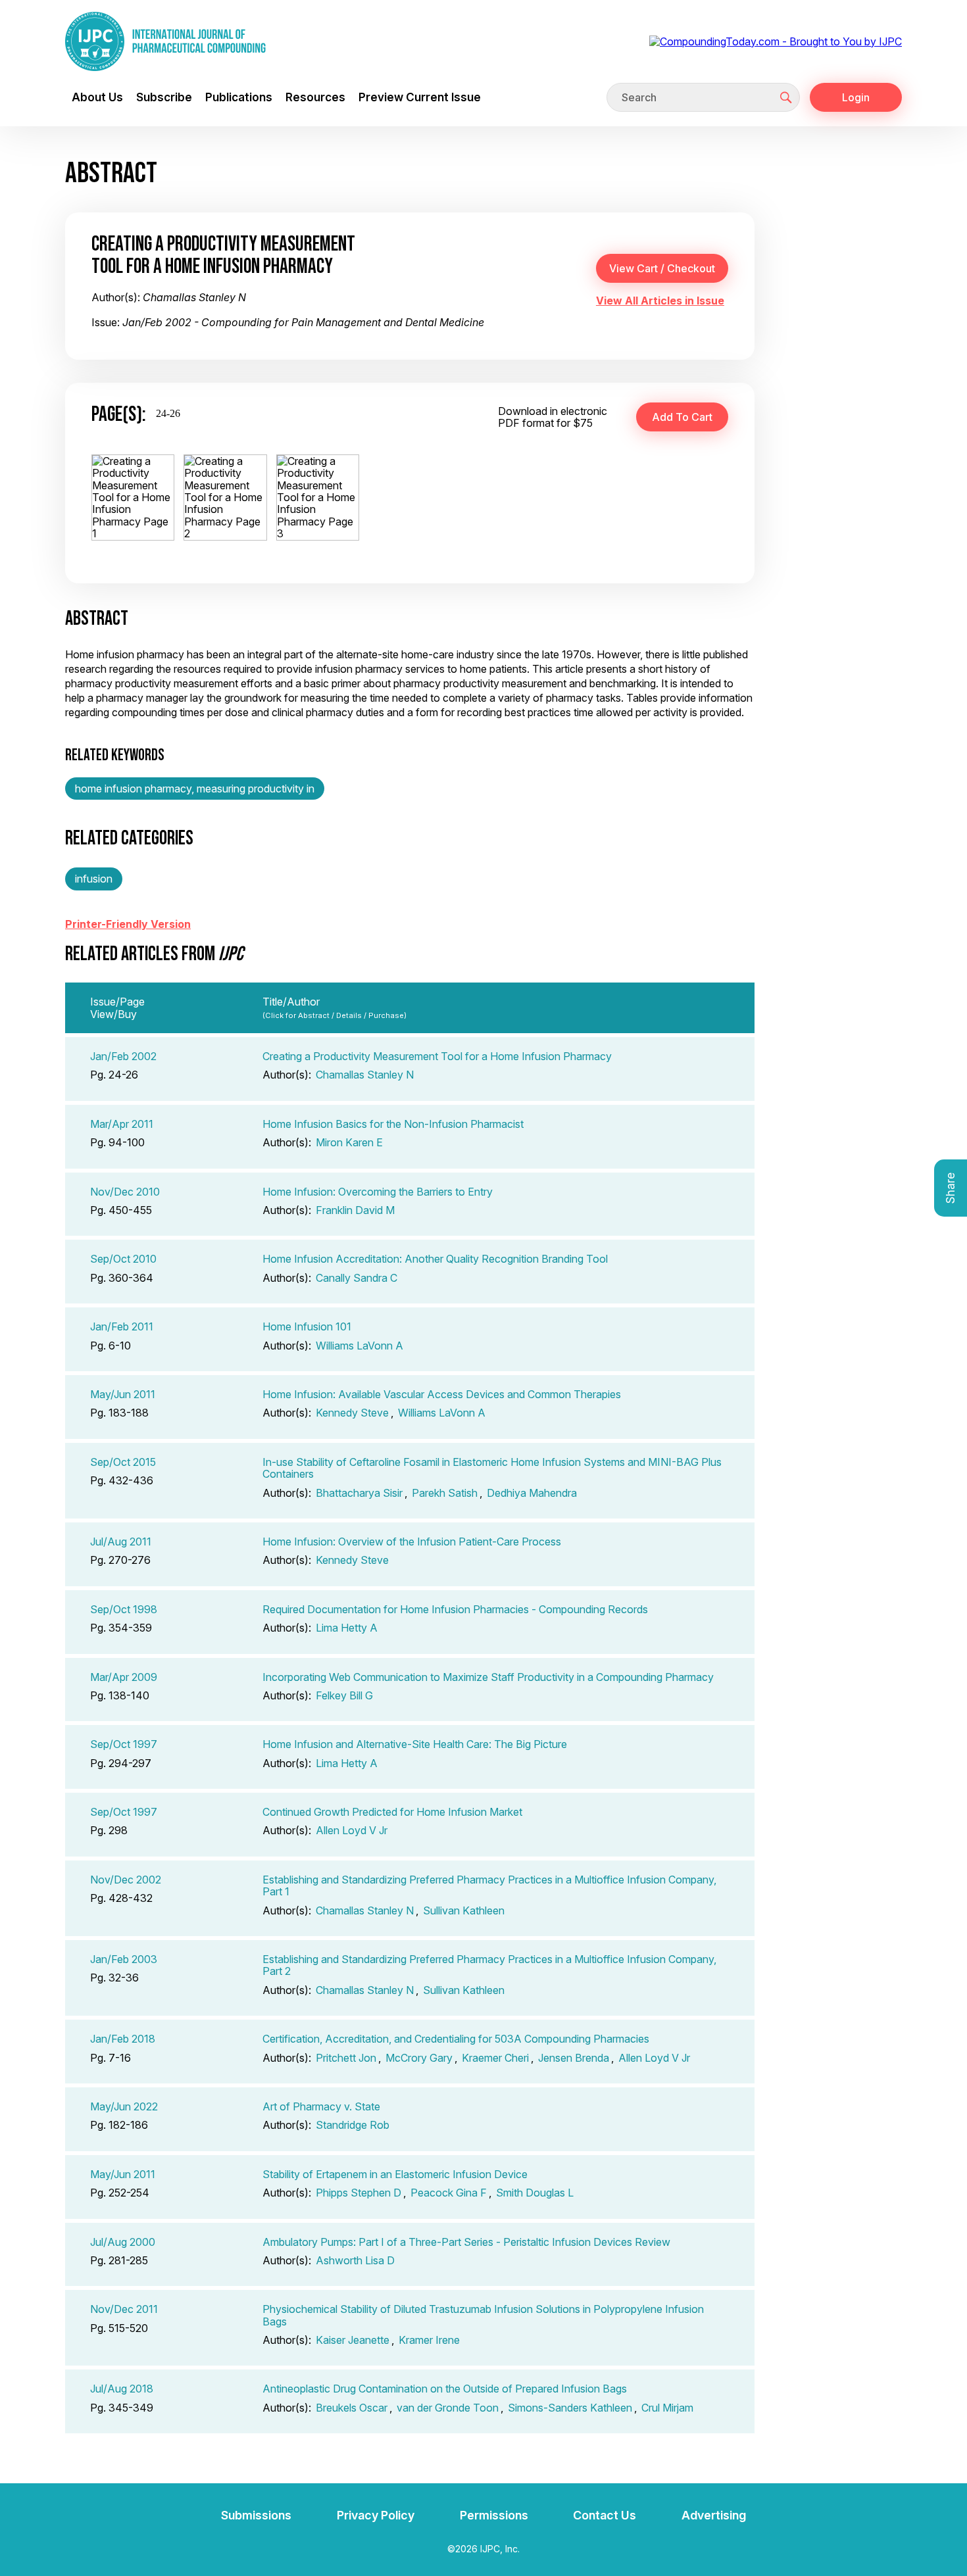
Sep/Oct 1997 (124, 1744)
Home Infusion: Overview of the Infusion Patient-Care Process (412, 1542)
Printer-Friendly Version (128, 924)
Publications (239, 97)
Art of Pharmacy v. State (321, 2106)
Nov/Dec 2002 (126, 1880)
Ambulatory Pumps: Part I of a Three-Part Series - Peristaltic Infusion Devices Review (466, 2242)
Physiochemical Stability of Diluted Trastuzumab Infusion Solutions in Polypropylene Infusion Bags (483, 2315)
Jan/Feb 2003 (124, 1959)
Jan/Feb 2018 (123, 2039)
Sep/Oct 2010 (123, 1259)
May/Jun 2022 (124, 2106)
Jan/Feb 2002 (123, 1056)
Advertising (714, 2515)
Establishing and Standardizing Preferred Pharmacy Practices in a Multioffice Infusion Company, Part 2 (489, 1965)
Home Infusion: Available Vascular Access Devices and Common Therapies (442, 1394)
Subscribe (164, 97)
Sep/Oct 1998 (124, 1609)
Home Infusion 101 (307, 1326)
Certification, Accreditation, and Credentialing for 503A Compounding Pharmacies (456, 2039)
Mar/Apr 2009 (124, 1677)
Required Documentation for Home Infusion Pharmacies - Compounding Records (455, 1609)
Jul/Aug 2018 (122, 2389)
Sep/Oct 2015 (123, 1462)
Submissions (256, 2515)
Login (856, 97)
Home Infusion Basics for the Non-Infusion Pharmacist (393, 1124)
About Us (97, 97)
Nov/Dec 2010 (125, 1192)
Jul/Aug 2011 (121, 1542)
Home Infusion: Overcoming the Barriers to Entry (378, 1192)
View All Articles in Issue (660, 301)
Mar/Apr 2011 (122, 1124)
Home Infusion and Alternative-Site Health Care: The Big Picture (415, 1744)
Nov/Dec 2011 (124, 2309)
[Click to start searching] (786, 97)
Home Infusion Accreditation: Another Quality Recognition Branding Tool (435, 1259)
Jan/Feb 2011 (122, 1326)
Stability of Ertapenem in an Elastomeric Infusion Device (395, 2174)
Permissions (494, 2515)
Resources (315, 97)
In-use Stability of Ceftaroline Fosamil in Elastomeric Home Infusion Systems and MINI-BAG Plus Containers (492, 1468)
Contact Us (605, 2515)
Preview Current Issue (420, 97)
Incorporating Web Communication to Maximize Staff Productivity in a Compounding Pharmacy (488, 1677)
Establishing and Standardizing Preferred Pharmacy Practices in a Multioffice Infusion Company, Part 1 (489, 1885)
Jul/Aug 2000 (123, 2242)
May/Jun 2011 (123, 1394)
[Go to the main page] (165, 41)
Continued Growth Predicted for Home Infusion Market (392, 1812)
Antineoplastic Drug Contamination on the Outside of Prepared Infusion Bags (445, 2389)
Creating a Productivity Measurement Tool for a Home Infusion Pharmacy (437, 1056)
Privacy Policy (376, 2515)
